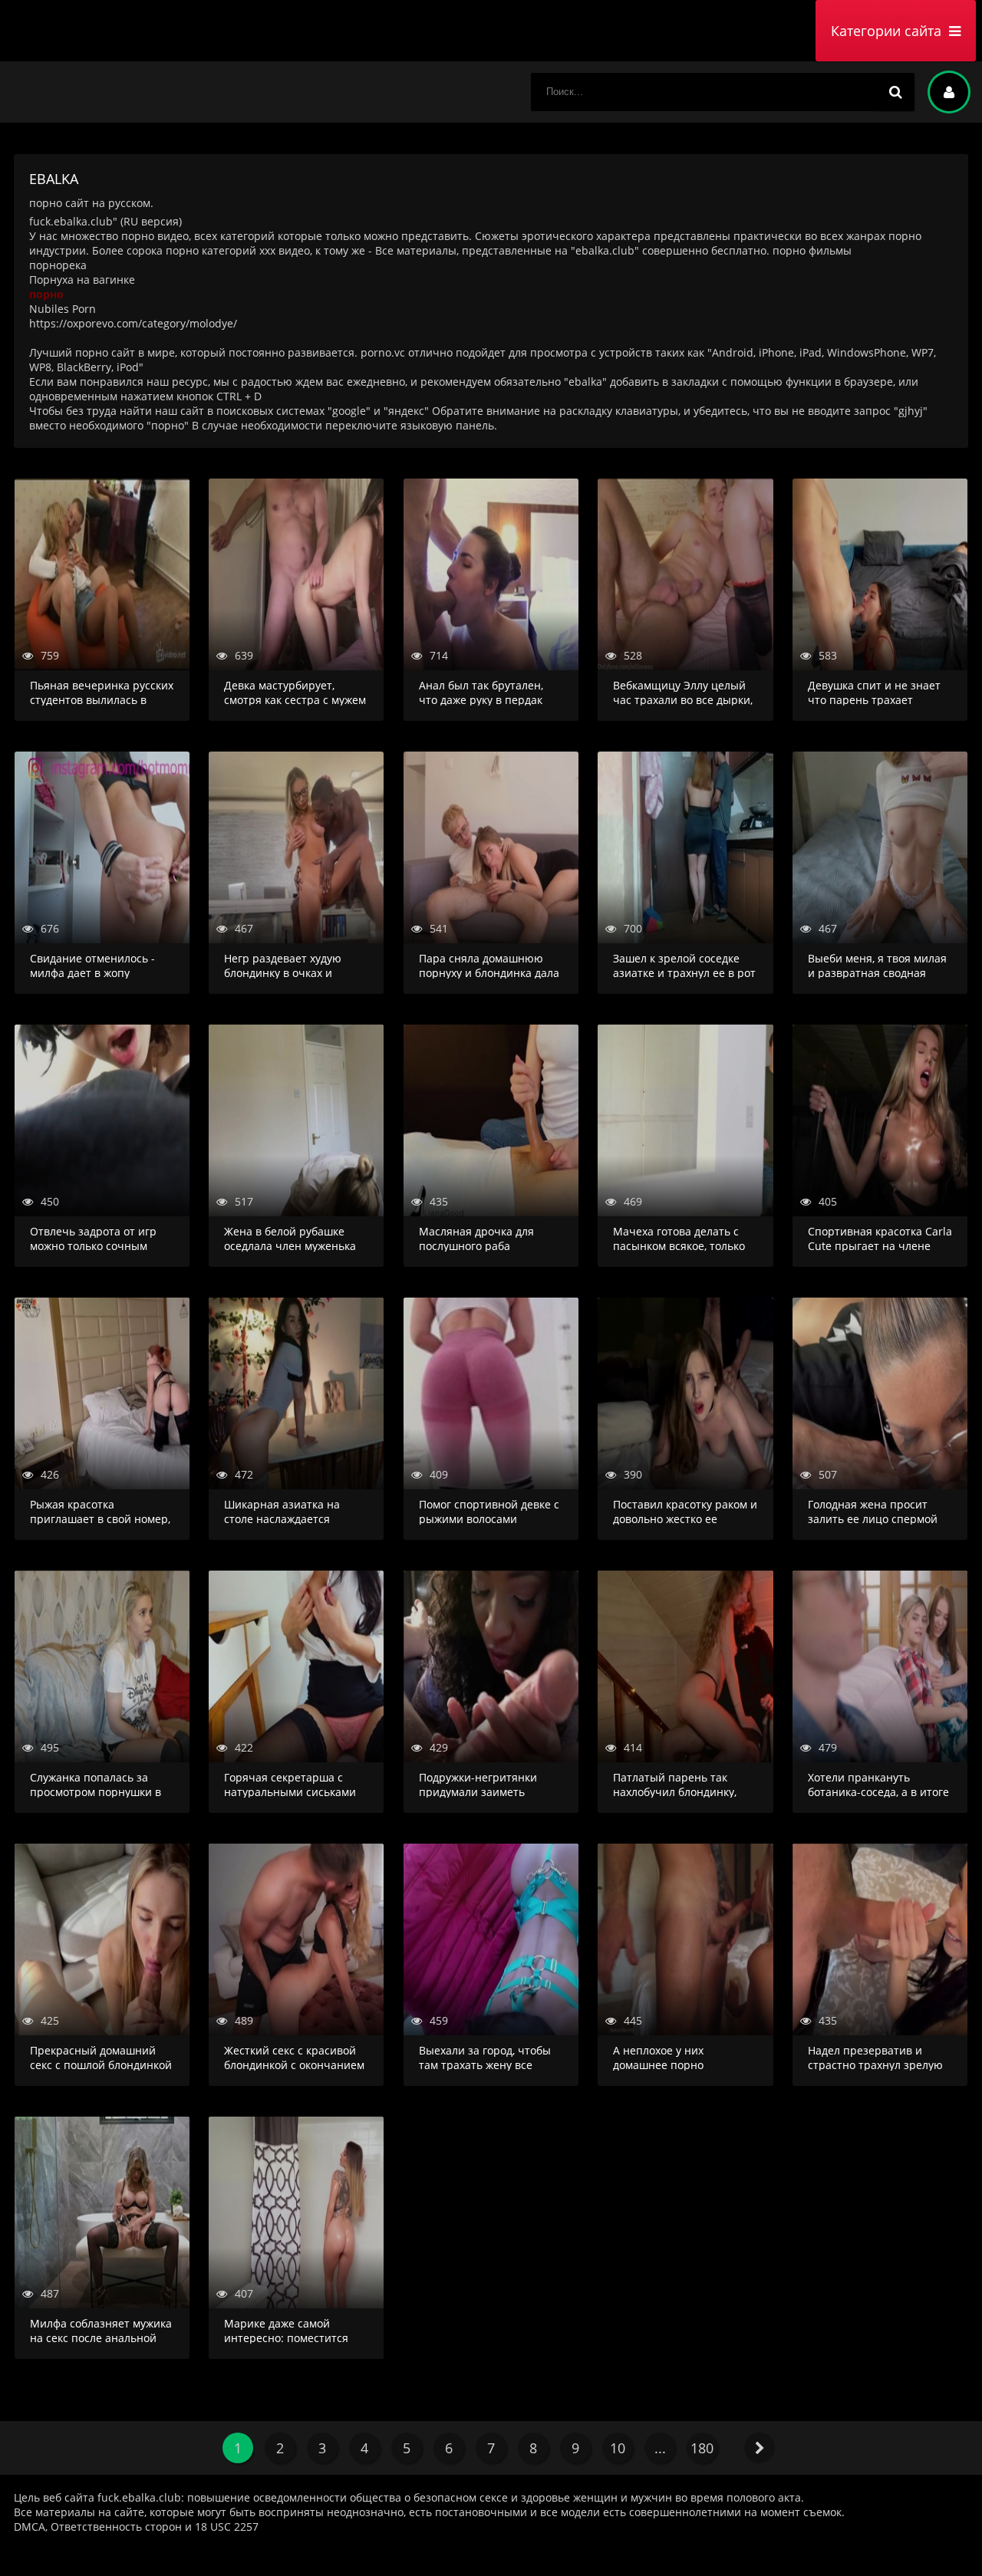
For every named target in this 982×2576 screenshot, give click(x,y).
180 (702, 2448)
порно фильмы (812, 250)
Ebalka (121, 31)
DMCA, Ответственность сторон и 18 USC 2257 (136, 2527)
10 (618, 2448)
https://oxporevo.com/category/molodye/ (133, 323)
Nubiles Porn (63, 309)
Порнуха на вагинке (82, 280)
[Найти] (895, 92)
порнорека (58, 265)
